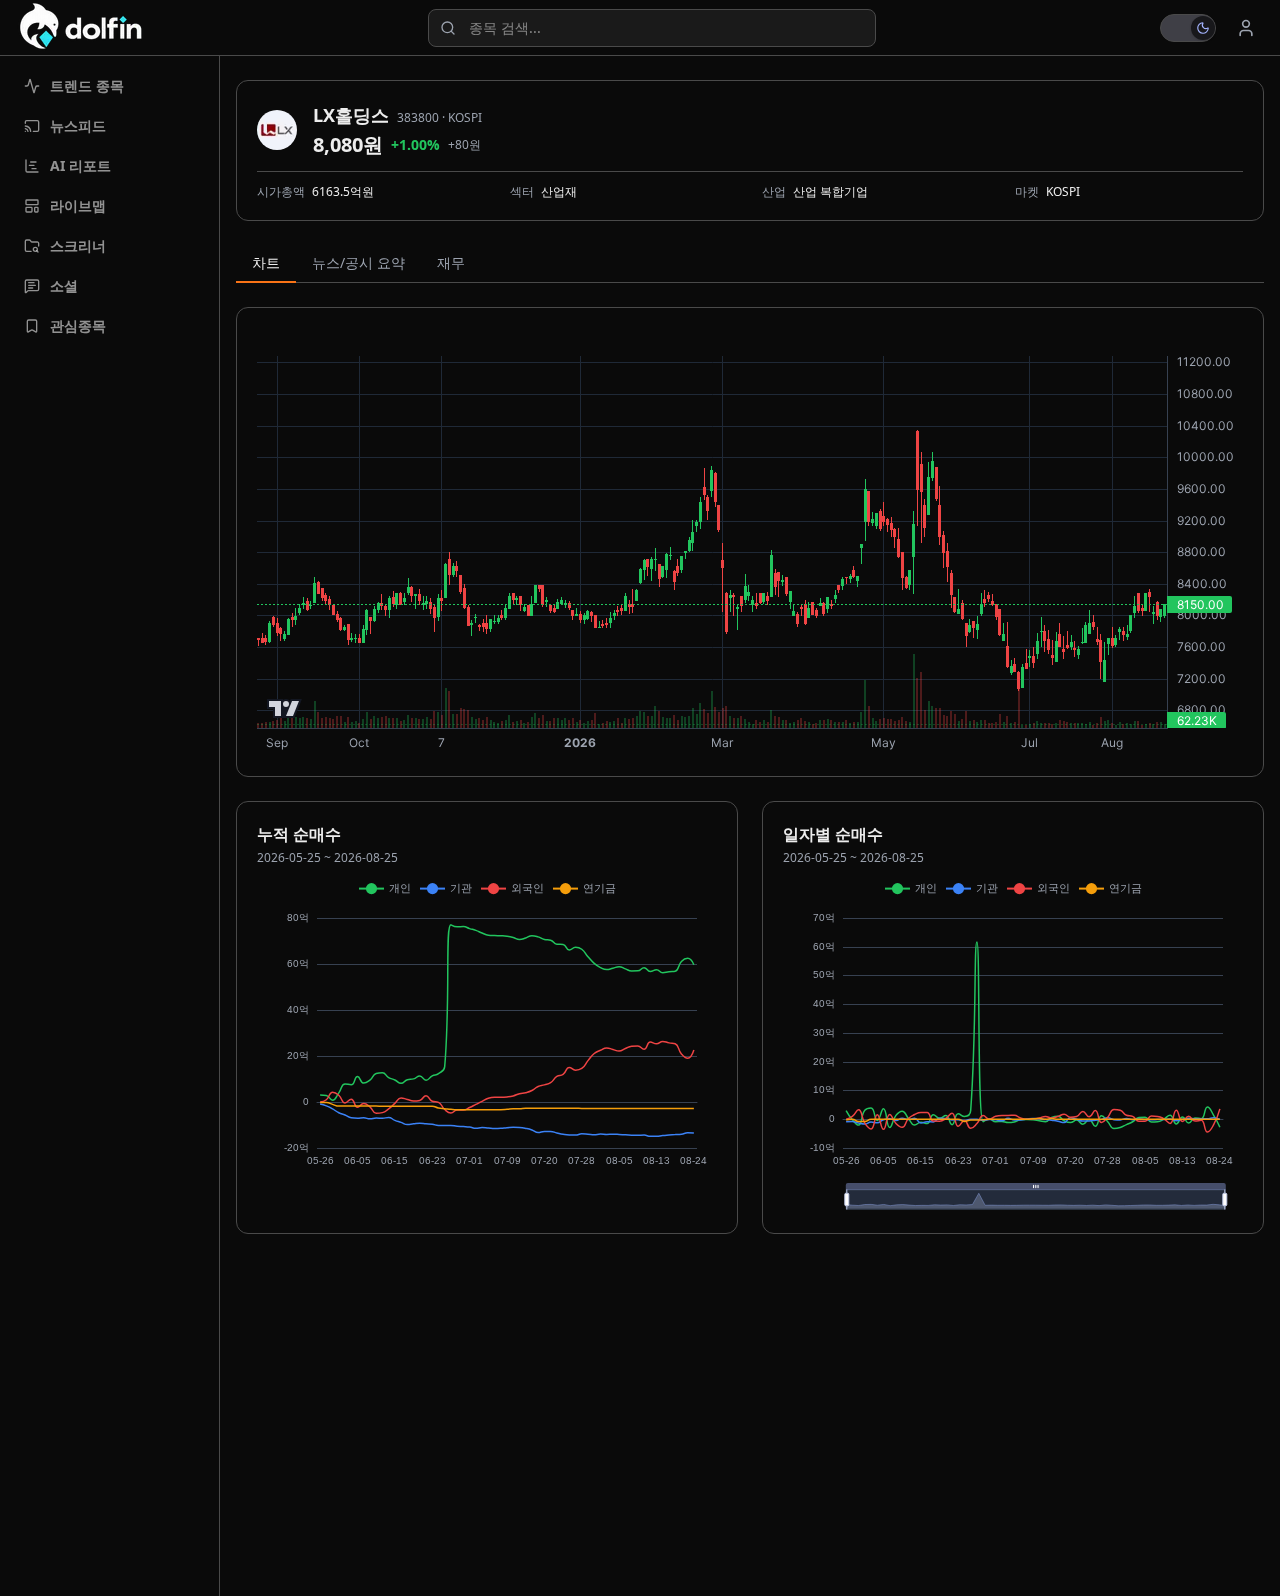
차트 (266, 262)
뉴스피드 (78, 125)
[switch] (1188, 28)
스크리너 (78, 245)
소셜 (64, 285)
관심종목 (78, 325)
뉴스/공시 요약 (358, 262)
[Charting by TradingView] (284, 708)
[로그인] (1246, 28)
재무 (451, 262)
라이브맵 (78, 205)
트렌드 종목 (87, 85)
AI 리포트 (80, 165)
